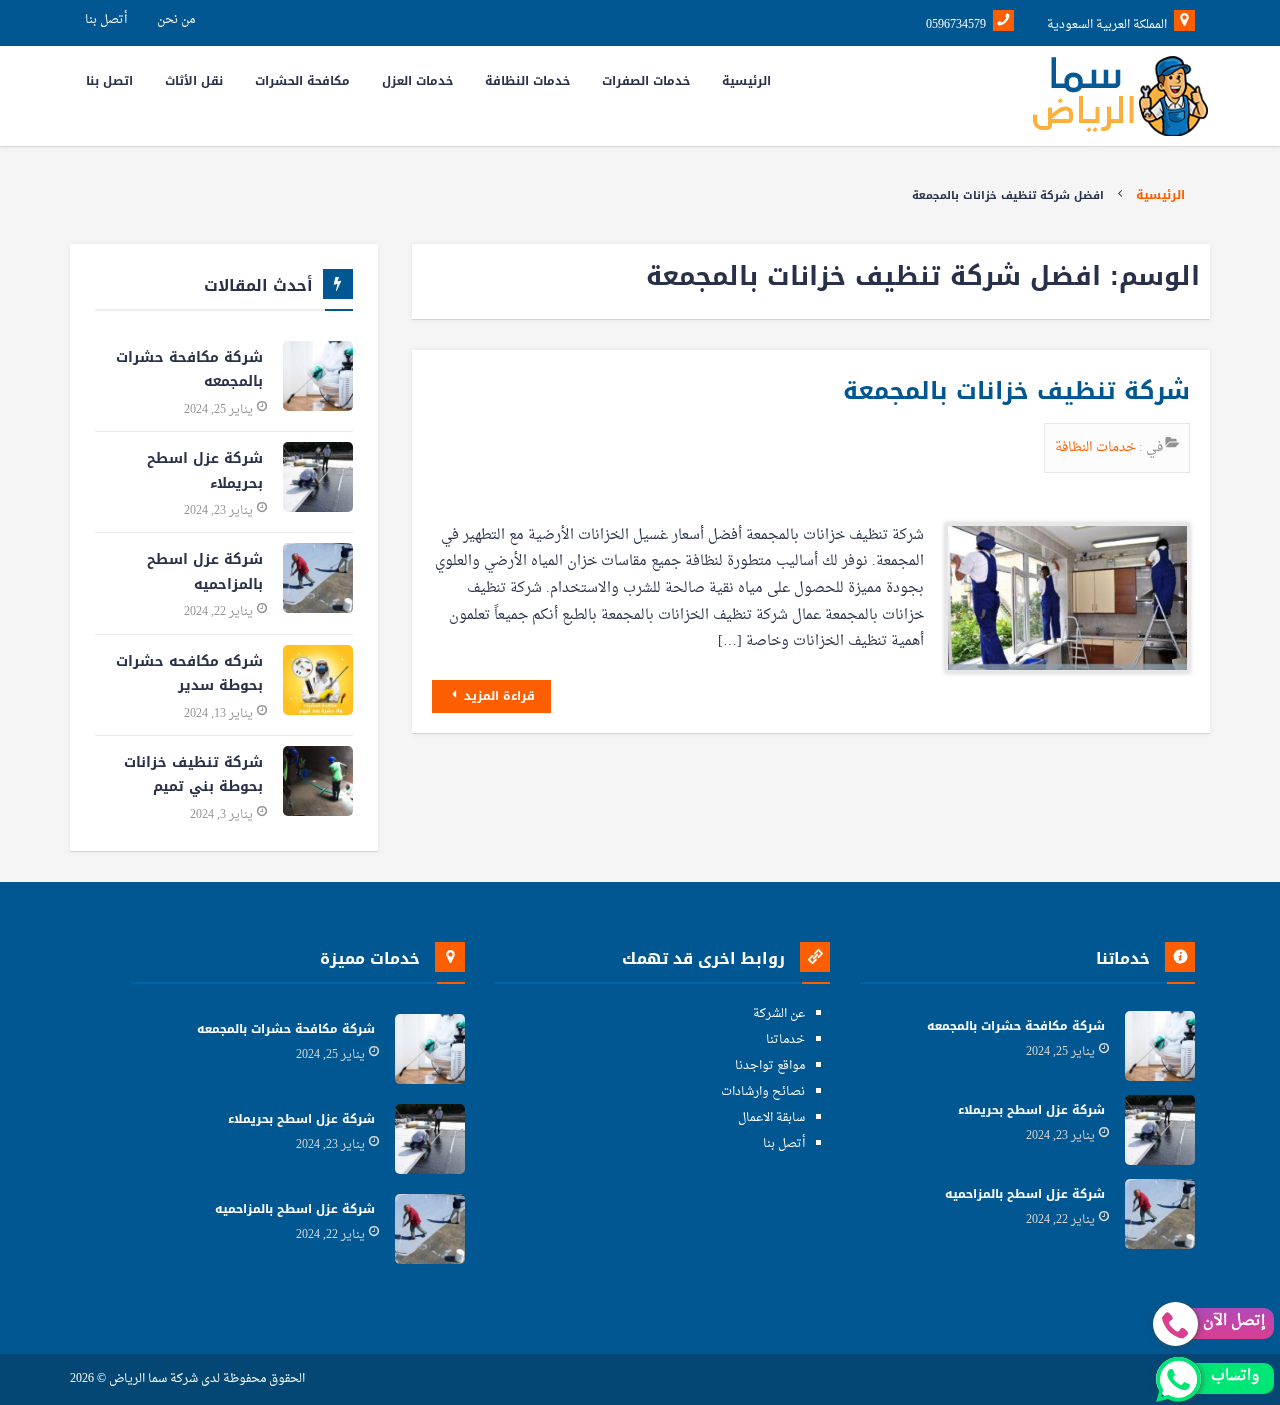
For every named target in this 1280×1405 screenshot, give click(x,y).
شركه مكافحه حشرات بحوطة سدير (189, 674)
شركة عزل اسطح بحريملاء (205, 471)
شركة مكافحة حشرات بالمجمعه (189, 370)
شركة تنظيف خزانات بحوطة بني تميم (193, 775)
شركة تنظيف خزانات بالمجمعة (1016, 391)
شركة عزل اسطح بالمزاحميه (205, 572)
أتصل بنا (106, 20)
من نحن (176, 20)
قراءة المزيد (497, 696)
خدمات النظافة (1097, 447)
